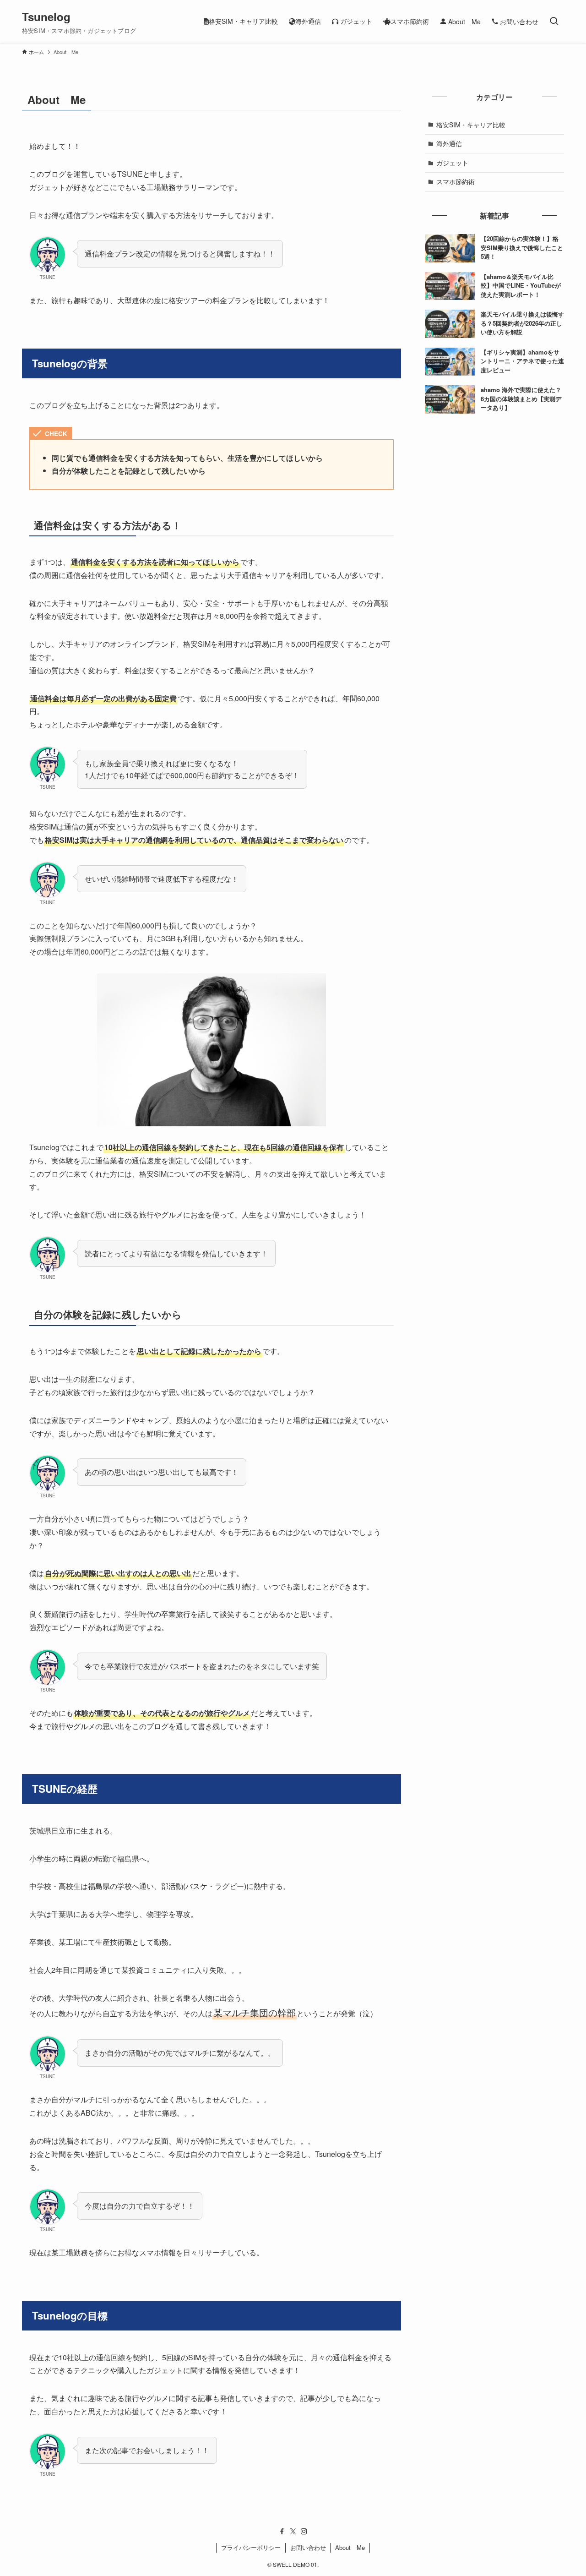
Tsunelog (46, 16)
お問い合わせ (308, 2547)
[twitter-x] (293, 2532)
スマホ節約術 (456, 181)
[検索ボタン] (554, 21)
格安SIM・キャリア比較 (471, 125)
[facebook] (282, 2532)
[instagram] (304, 2532)
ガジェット (452, 163)
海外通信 (449, 143)
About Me (350, 2547)
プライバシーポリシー (251, 2547)
